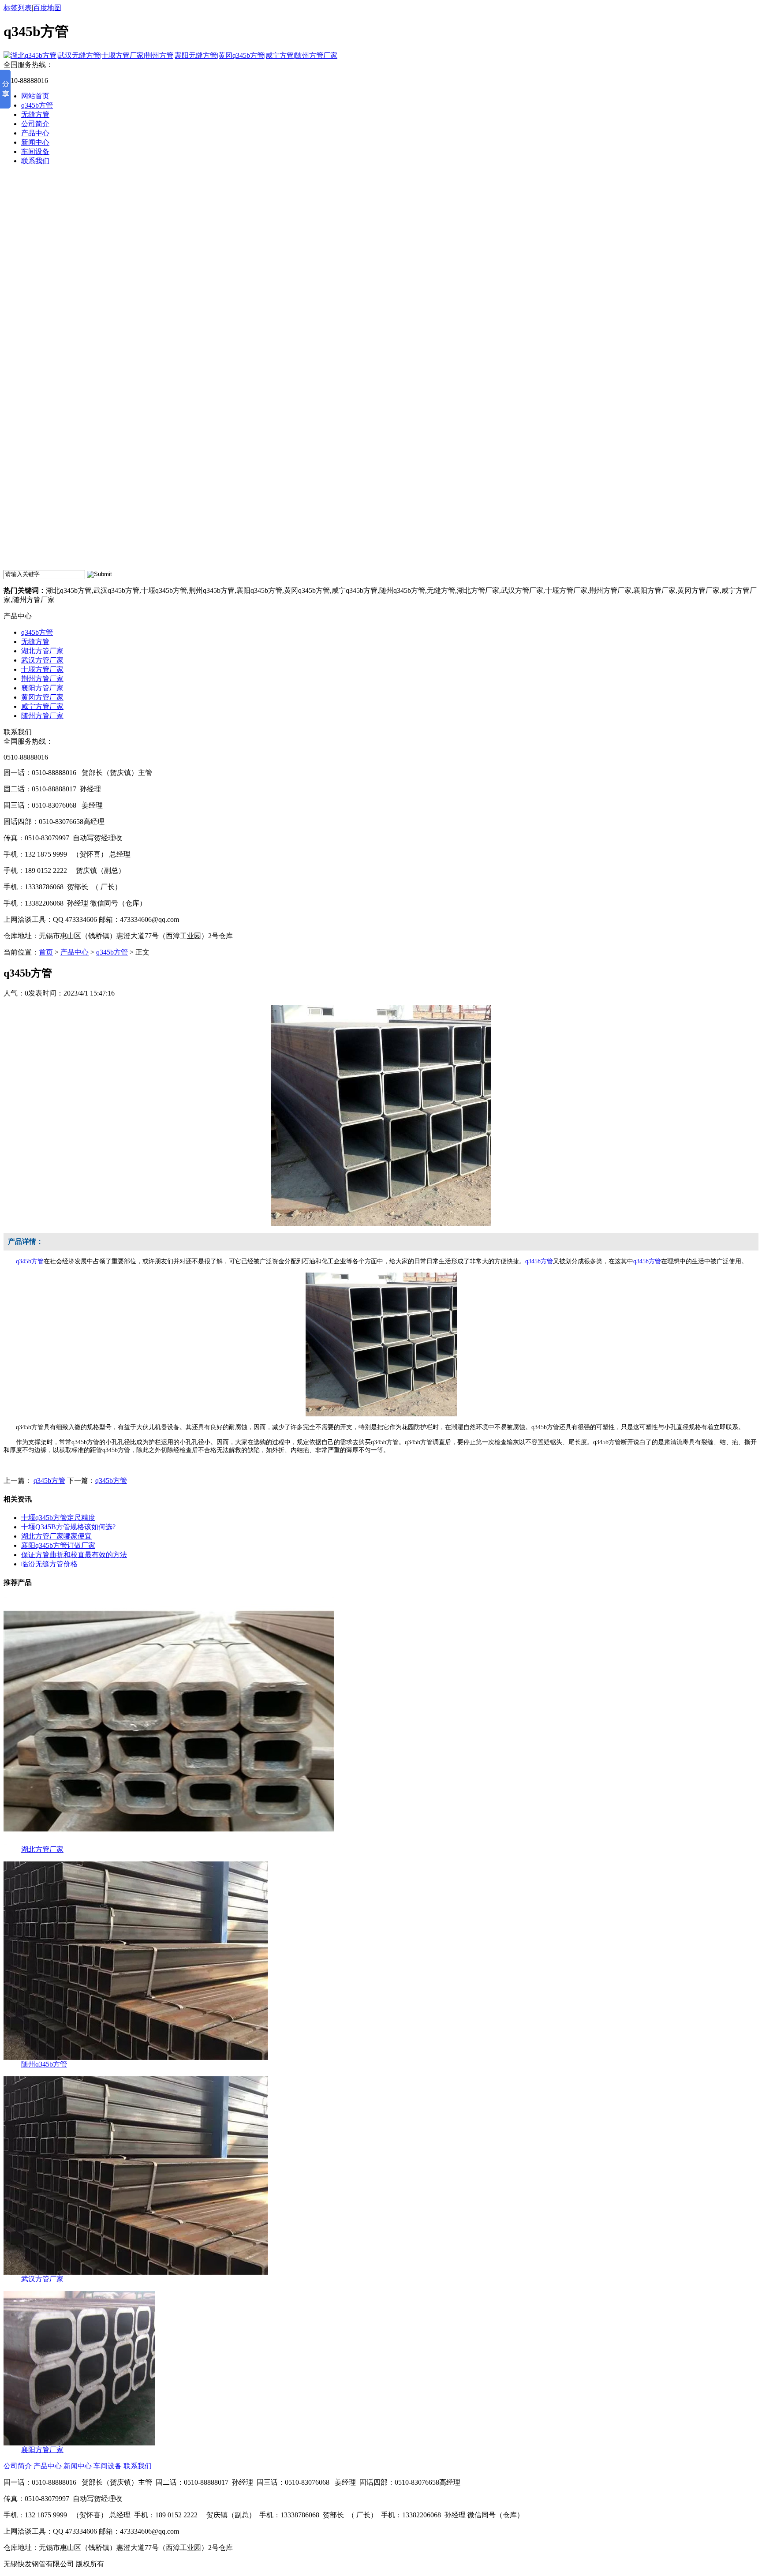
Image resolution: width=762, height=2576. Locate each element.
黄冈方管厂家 (42, 697)
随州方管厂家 (42, 716)
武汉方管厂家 (42, 660)
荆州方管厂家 (42, 679)
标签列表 (18, 8)
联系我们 (35, 161)
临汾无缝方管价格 (49, 1564)
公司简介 (35, 124)
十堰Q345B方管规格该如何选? (68, 1527)
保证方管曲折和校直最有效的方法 (74, 1555)
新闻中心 (35, 142)
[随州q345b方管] (136, 2057)
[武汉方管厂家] (136, 2272)
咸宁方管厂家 (42, 706)
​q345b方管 (111, 1481)
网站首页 (35, 96)
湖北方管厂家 (42, 651)
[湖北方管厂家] (169, 1843)
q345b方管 (37, 105)
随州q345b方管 (44, 2064)
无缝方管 (35, 114)
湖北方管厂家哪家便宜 (56, 1536)
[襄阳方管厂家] (79, 2443)
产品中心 (35, 133)
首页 (46, 952)
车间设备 (35, 152)
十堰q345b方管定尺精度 (58, 1518)
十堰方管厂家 (42, 669)
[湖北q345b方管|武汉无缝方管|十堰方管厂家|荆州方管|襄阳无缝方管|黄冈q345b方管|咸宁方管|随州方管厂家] (170, 55)
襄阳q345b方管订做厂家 (58, 1545)
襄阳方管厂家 (42, 688)
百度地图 (47, 8)
